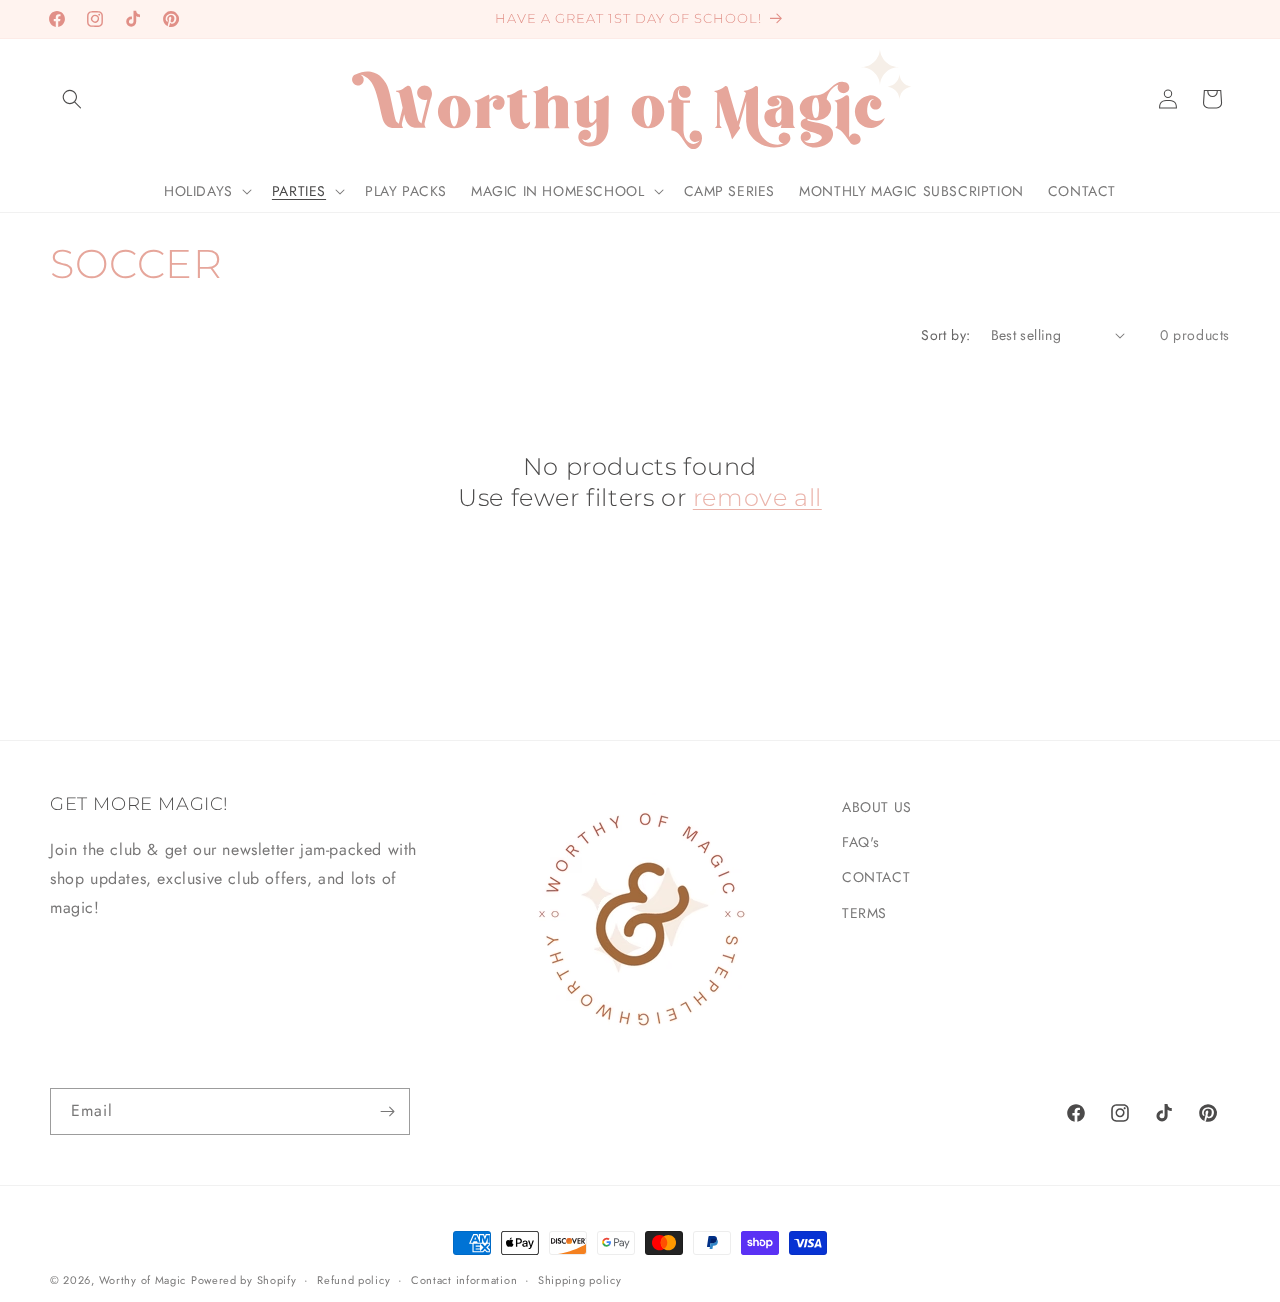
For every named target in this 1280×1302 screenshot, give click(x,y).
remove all (757, 497)
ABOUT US (877, 807)
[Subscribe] (387, 1111)
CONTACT (876, 877)
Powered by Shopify (244, 1280)
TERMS (864, 912)
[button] (72, 99)
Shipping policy (580, 1279)
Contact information (464, 1279)
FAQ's (861, 842)
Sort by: (945, 335)
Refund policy (353, 1279)
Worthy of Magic (143, 1280)
